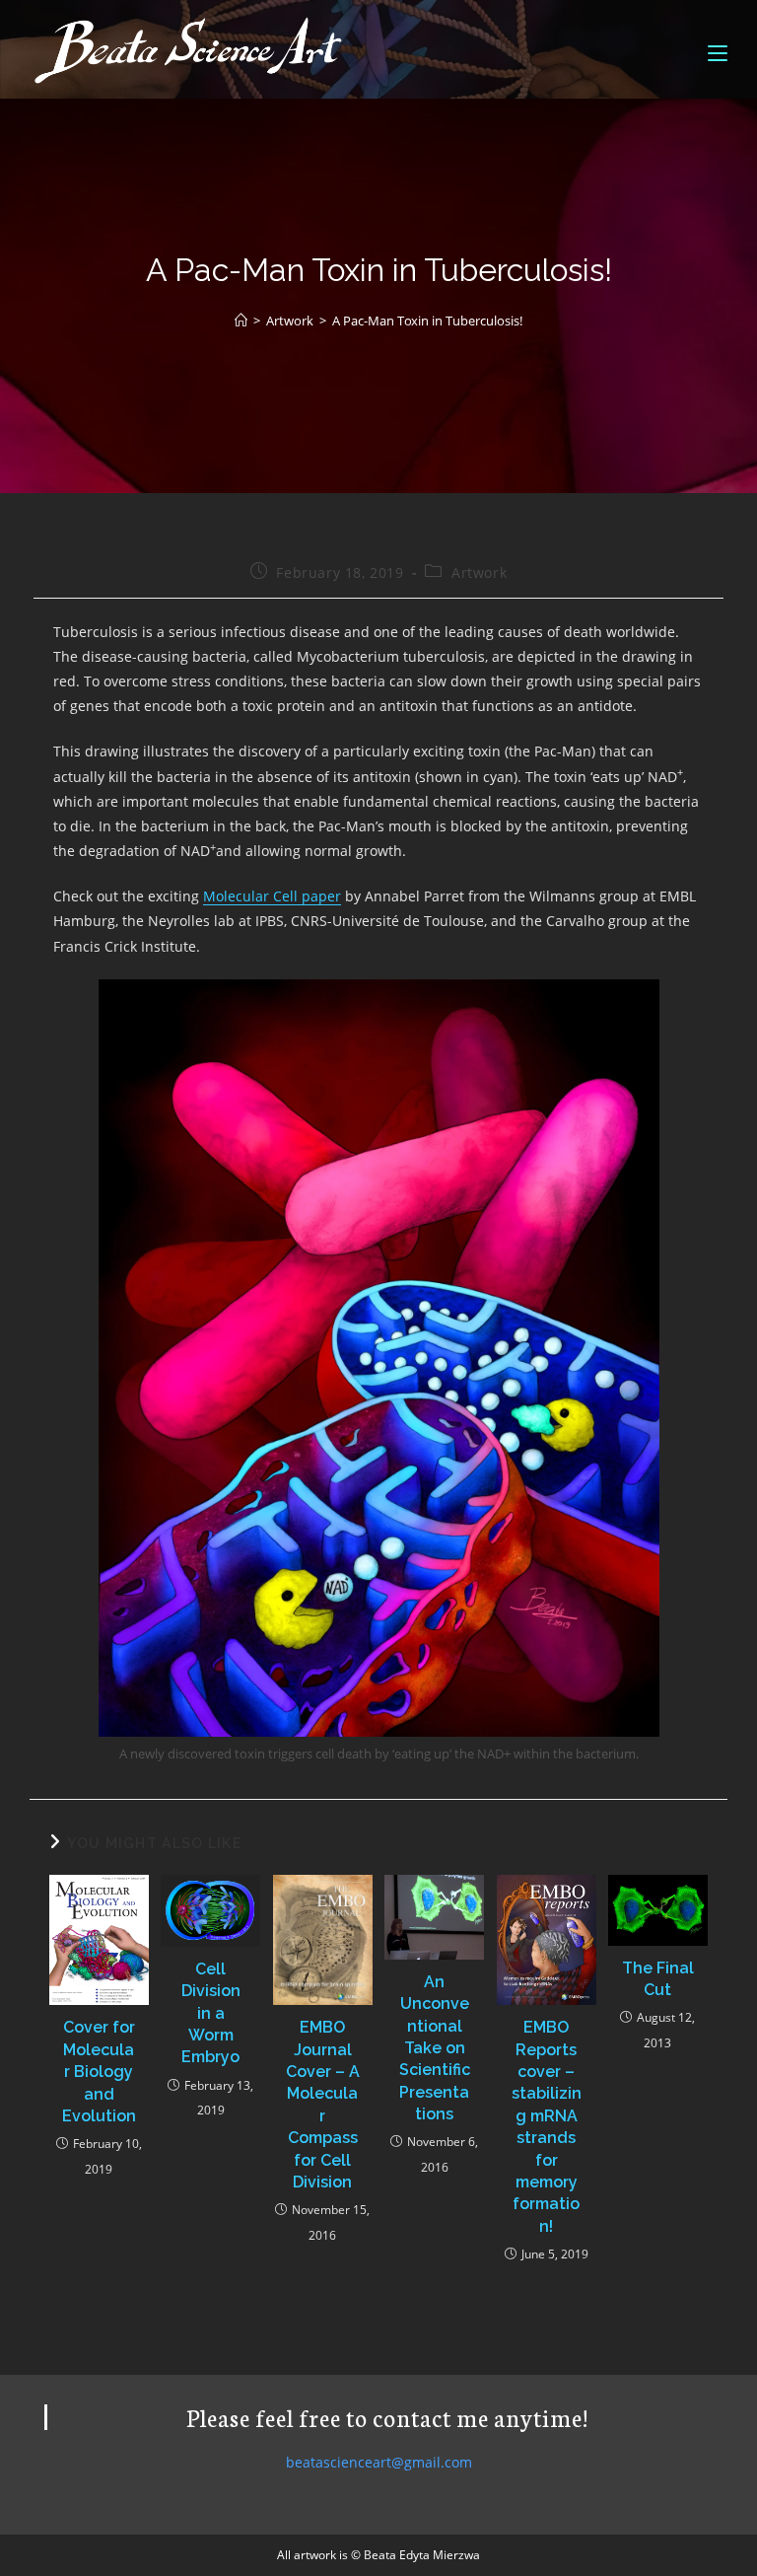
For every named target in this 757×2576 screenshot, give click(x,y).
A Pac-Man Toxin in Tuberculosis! (427, 321)
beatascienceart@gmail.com (379, 2462)
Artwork (479, 572)
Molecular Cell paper (272, 896)
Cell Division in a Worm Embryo (211, 2013)
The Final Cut (658, 1979)
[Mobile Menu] (718, 49)
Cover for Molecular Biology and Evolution (99, 2072)
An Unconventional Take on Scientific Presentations (435, 2048)
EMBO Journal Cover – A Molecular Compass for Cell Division (323, 2105)
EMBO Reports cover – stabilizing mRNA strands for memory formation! (547, 2127)
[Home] (241, 321)
